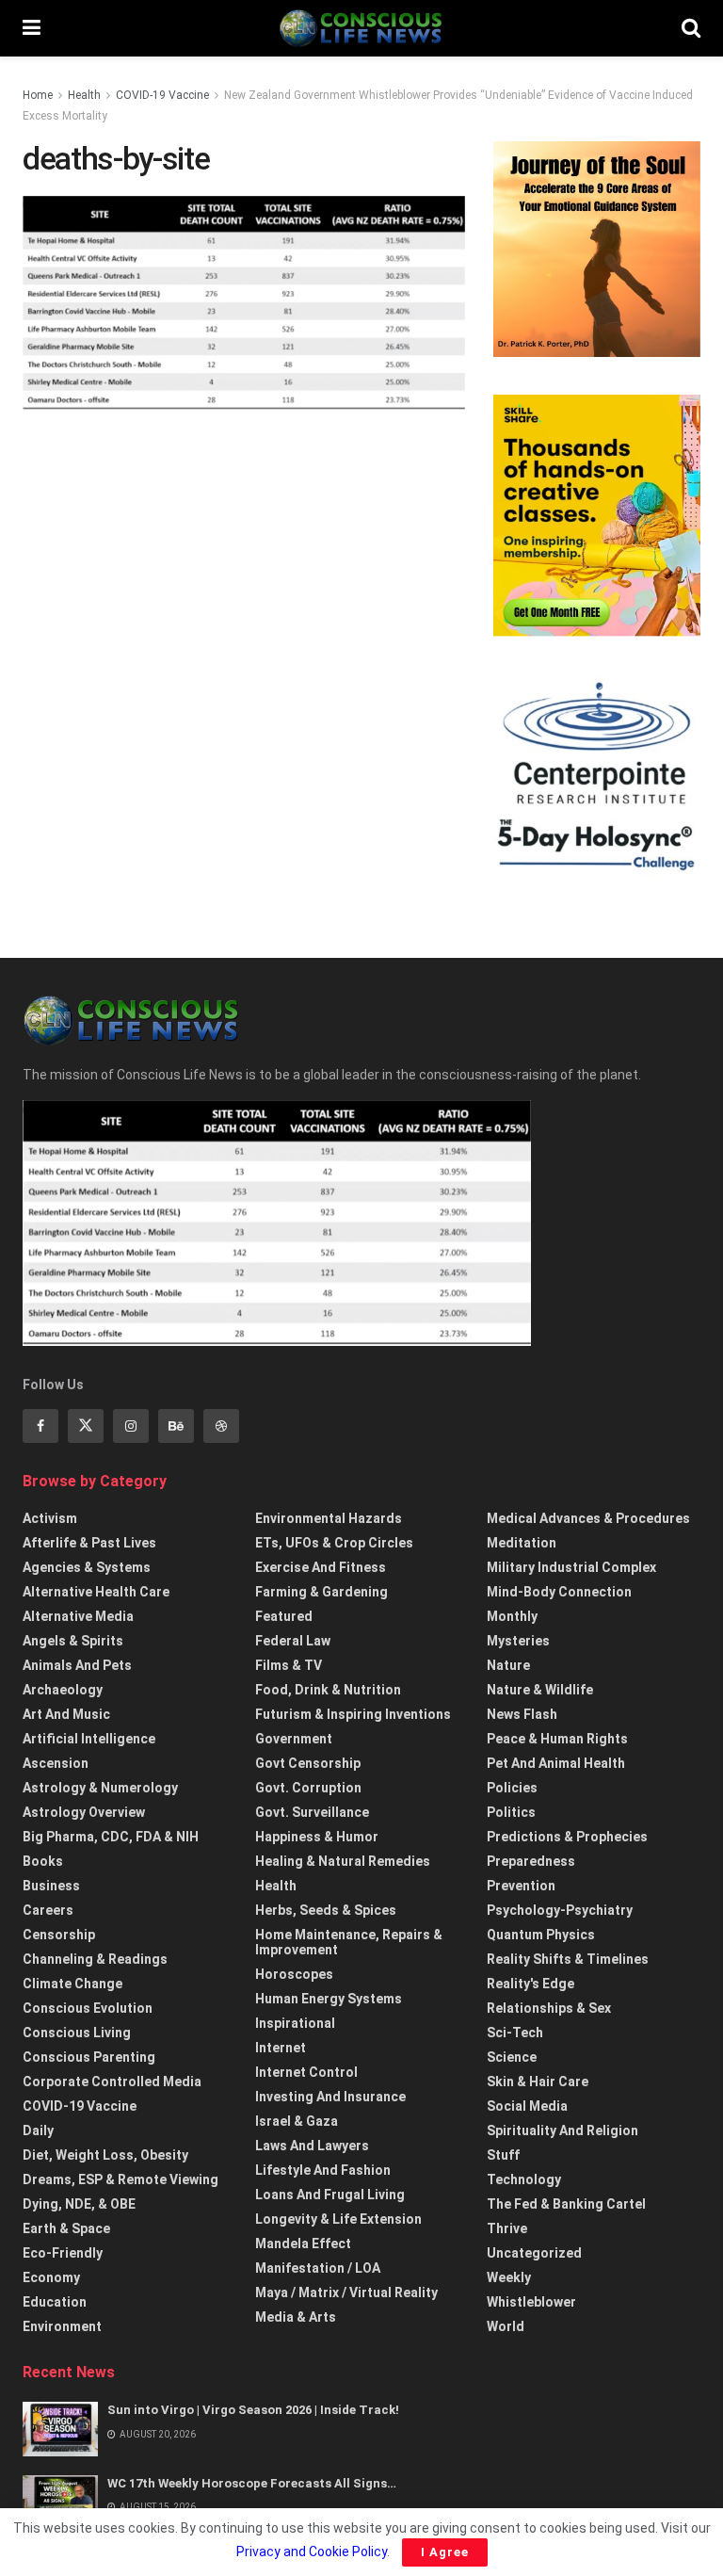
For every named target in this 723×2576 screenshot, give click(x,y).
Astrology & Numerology (100, 1788)
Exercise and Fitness (321, 1567)
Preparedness (531, 1861)
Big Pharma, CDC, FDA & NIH (111, 1837)
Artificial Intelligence (89, 1739)
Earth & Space (66, 2228)
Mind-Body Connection (559, 1592)
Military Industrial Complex (571, 1567)
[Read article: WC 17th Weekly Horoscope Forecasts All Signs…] (60, 2502)
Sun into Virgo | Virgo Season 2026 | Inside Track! (253, 2410)
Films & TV (289, 1665)
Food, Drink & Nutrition (328, 1690)
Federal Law (293, 1641)
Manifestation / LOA (318, 2268)
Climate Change (72, 1984)
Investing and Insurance (330, 2097)
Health (84, 95)
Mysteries (518, 1641)
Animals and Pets (77, 1665)
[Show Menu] (32, 28)
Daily (38, 2130)
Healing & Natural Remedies (343, 1861)
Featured (284, 1616)
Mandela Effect (303, 2244)
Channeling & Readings (95, 1959)
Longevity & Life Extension (338, 2219)
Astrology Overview (84, 1812)
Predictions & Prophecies (567, 1837)
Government (294, 1739)
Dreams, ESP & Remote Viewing (120, 2179)
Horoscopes (294, 1974)
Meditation (522, 1543)
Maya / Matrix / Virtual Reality (346, 2292)
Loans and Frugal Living (330, 2195)
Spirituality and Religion (562, 2130)
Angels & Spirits (73, 1641)
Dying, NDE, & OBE (79, 2204)
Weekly (509, 2277)
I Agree (445, 2552)
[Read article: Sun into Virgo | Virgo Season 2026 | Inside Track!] (60, 2429)
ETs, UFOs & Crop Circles (334, 1543)
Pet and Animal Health (556, 1763)
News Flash (522, 1714)
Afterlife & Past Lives (89, 1543)
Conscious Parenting (89, 2057)
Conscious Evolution (88, 2008)
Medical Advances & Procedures (588, 1518)
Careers (48, 1910)
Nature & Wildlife (540, 1690)
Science (512, 2057)
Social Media (527, 2106)
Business (51, 1886)
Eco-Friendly (63, 2253)
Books (43, 1861)
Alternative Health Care (96, 1592)
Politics (511, 1812)
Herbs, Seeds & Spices (326, 1910)
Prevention (521, 1886)
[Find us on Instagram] (131, 1426)
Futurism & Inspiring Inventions (353, 1714)
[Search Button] (691, 28)
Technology (524, 2179)
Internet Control (306, 2072)
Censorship (59, 1935)
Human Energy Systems (329, 1999)
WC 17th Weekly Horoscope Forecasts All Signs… (252, 2483)
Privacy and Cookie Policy (312, 2552)
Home (38, 95)
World (506, 2326)
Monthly (512, 1616)
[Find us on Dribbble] (221, 1426)
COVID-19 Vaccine (162, 95)
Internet (281, 2048)
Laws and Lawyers (312, 2146)
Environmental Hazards (329, 1518)
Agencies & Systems (87, 1567)
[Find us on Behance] (176, 1426)
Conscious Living (77, 2033)
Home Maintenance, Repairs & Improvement (349, 1942)
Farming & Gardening (321, 1592)
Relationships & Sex (549, 2008)
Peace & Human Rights (557, 1739)
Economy (51, 2277)
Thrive (507, 2228)
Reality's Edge (530, 1984)
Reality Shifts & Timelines (568, 1959)
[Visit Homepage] (361, 28)
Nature (508, 1665)
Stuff (503, 2155)
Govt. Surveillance (312, 1812)
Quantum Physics (541, 1935)
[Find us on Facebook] (40, 1426)
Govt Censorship (308, 1763)
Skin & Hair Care (538, 2082)
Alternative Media (78, 1616)
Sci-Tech (515, 2033)
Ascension (56, 1763)
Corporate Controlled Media (112, 2082)
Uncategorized (534, 2253)
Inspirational (295, 2023)
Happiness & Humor (317, 1837)
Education (55, 2302)
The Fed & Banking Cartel (566, 2204)
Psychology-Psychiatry (560, 1910)
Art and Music (66, 1714)
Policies (512, 1788)
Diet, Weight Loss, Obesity (105, 2155)
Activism (50, 1518)
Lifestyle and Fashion (323, 2170)
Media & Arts (296, 2317)
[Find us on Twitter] (86, 1426)
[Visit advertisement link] (597, 250)
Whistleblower (531, 2302)
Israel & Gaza (297, 2121)
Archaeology (63, 1690)
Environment (62, 2326)
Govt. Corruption (308, 1788)
